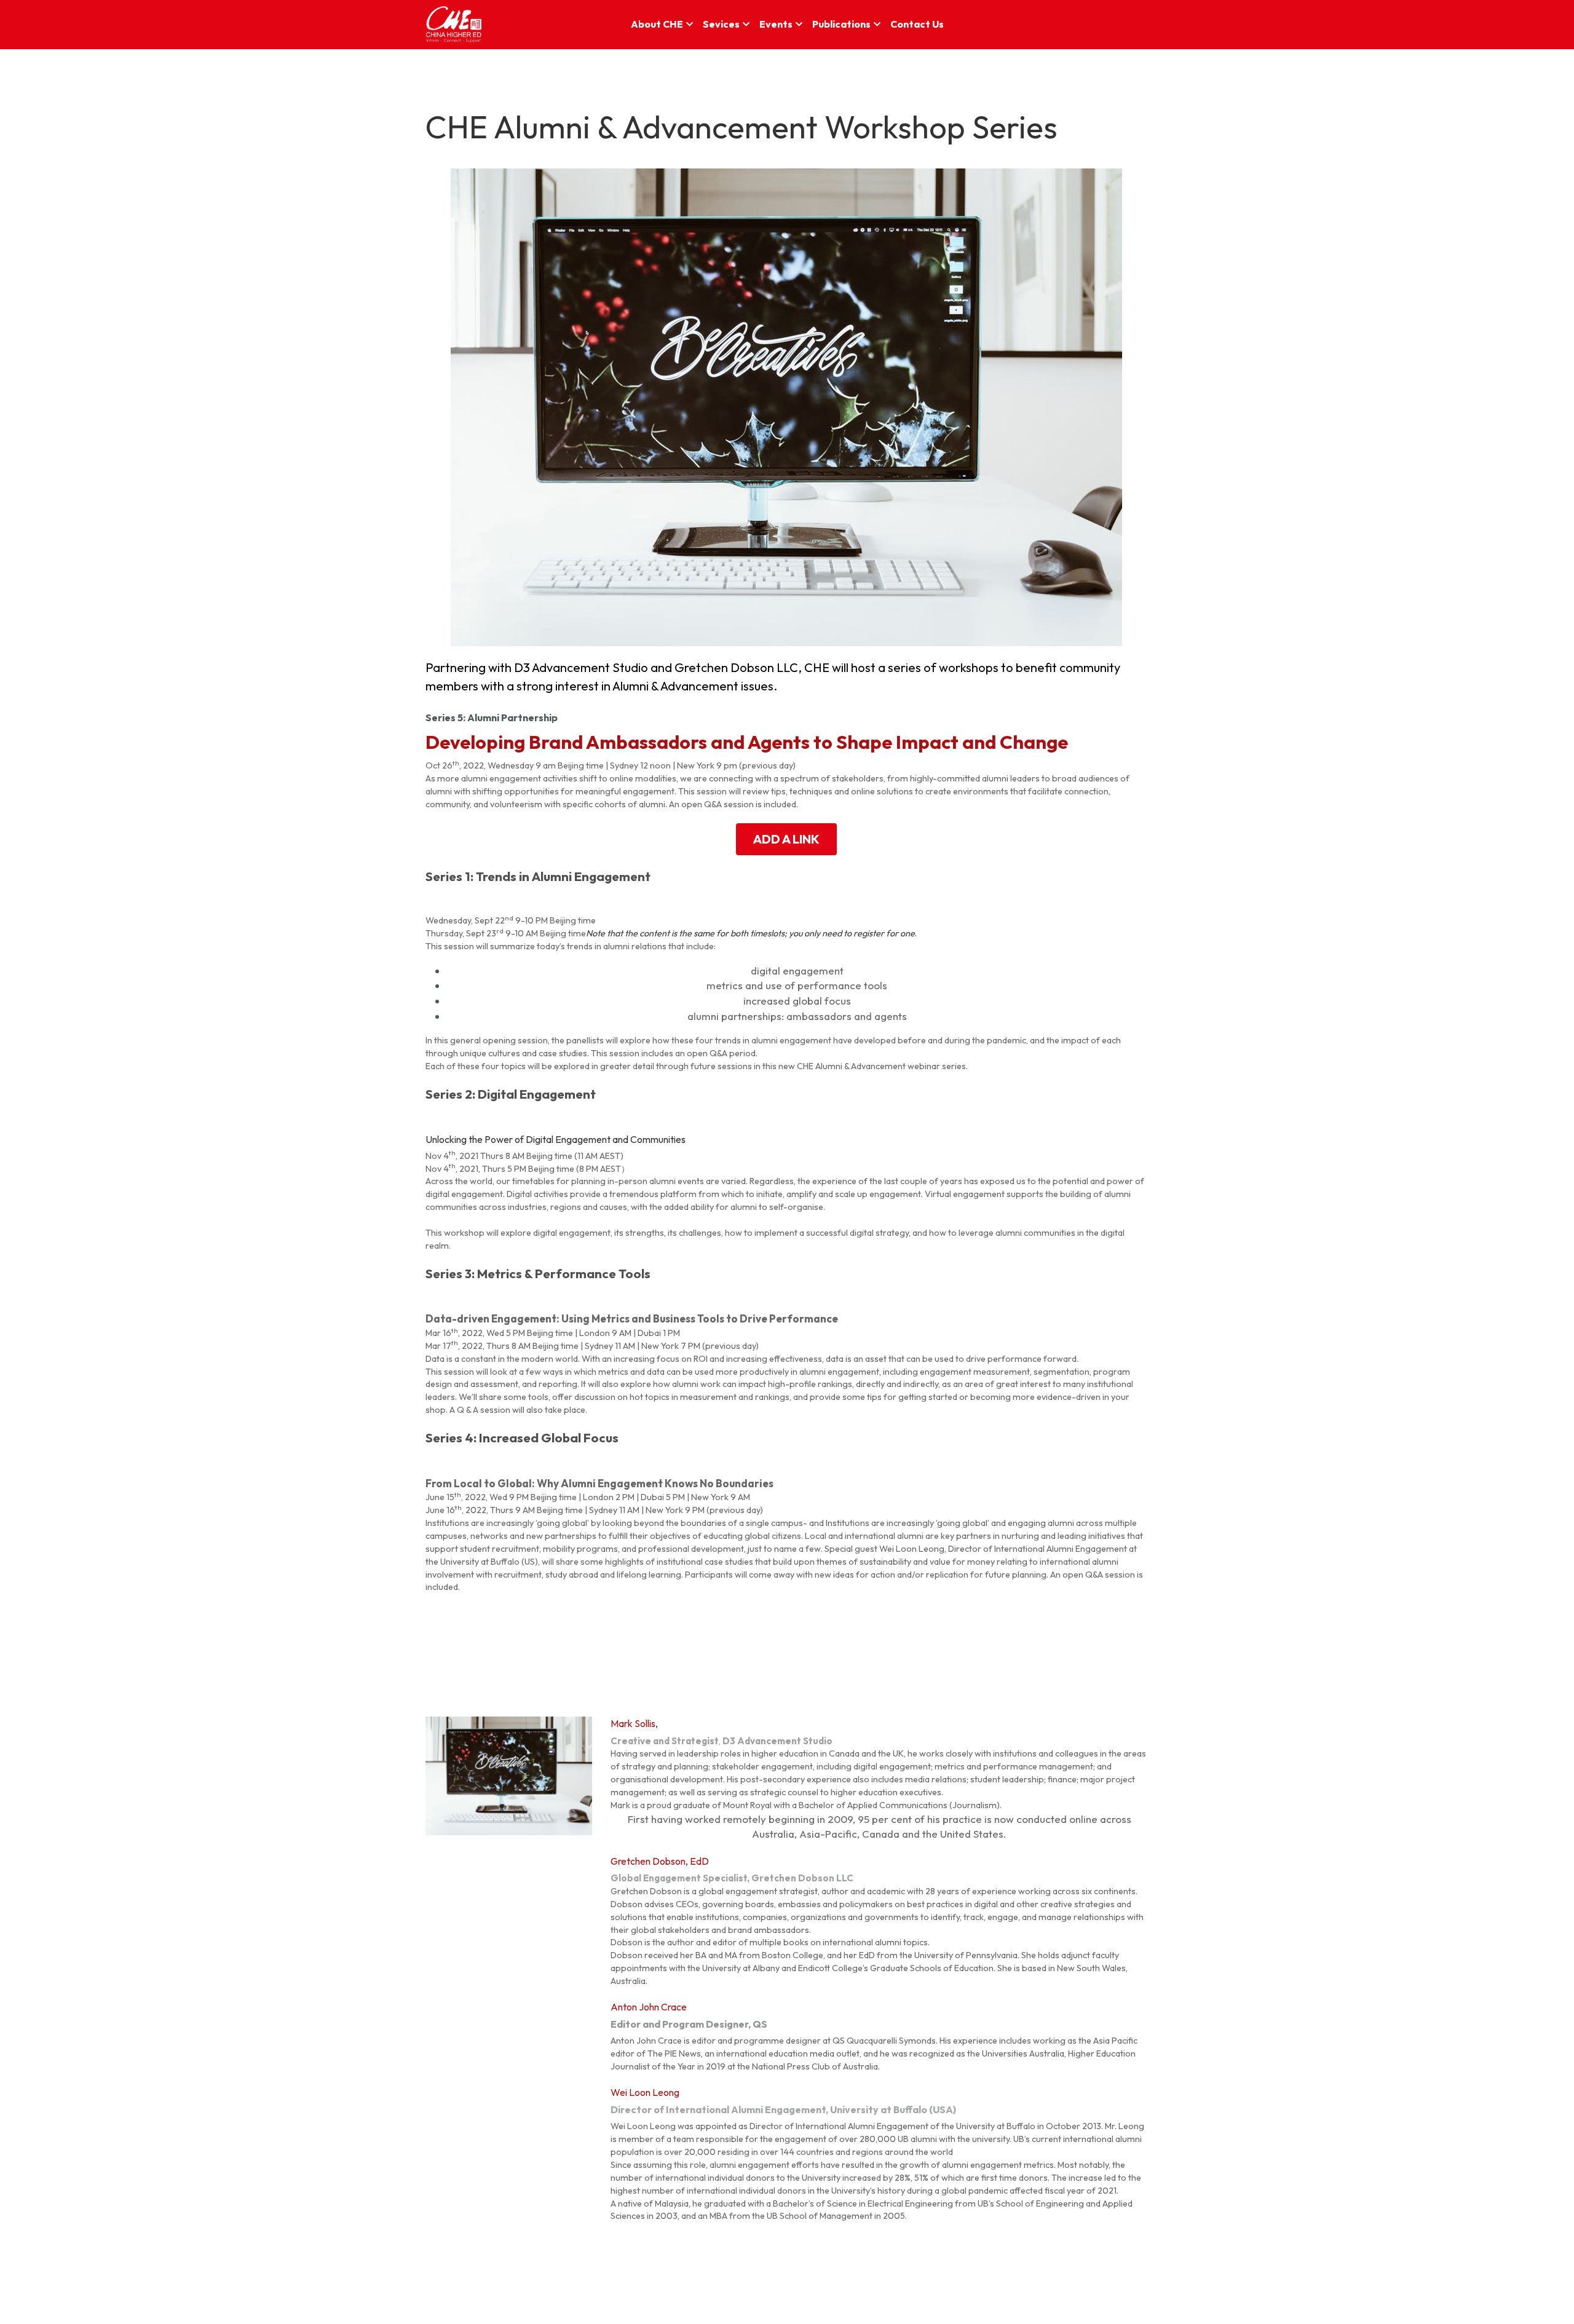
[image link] (454, 24)
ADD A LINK (786, 839)
